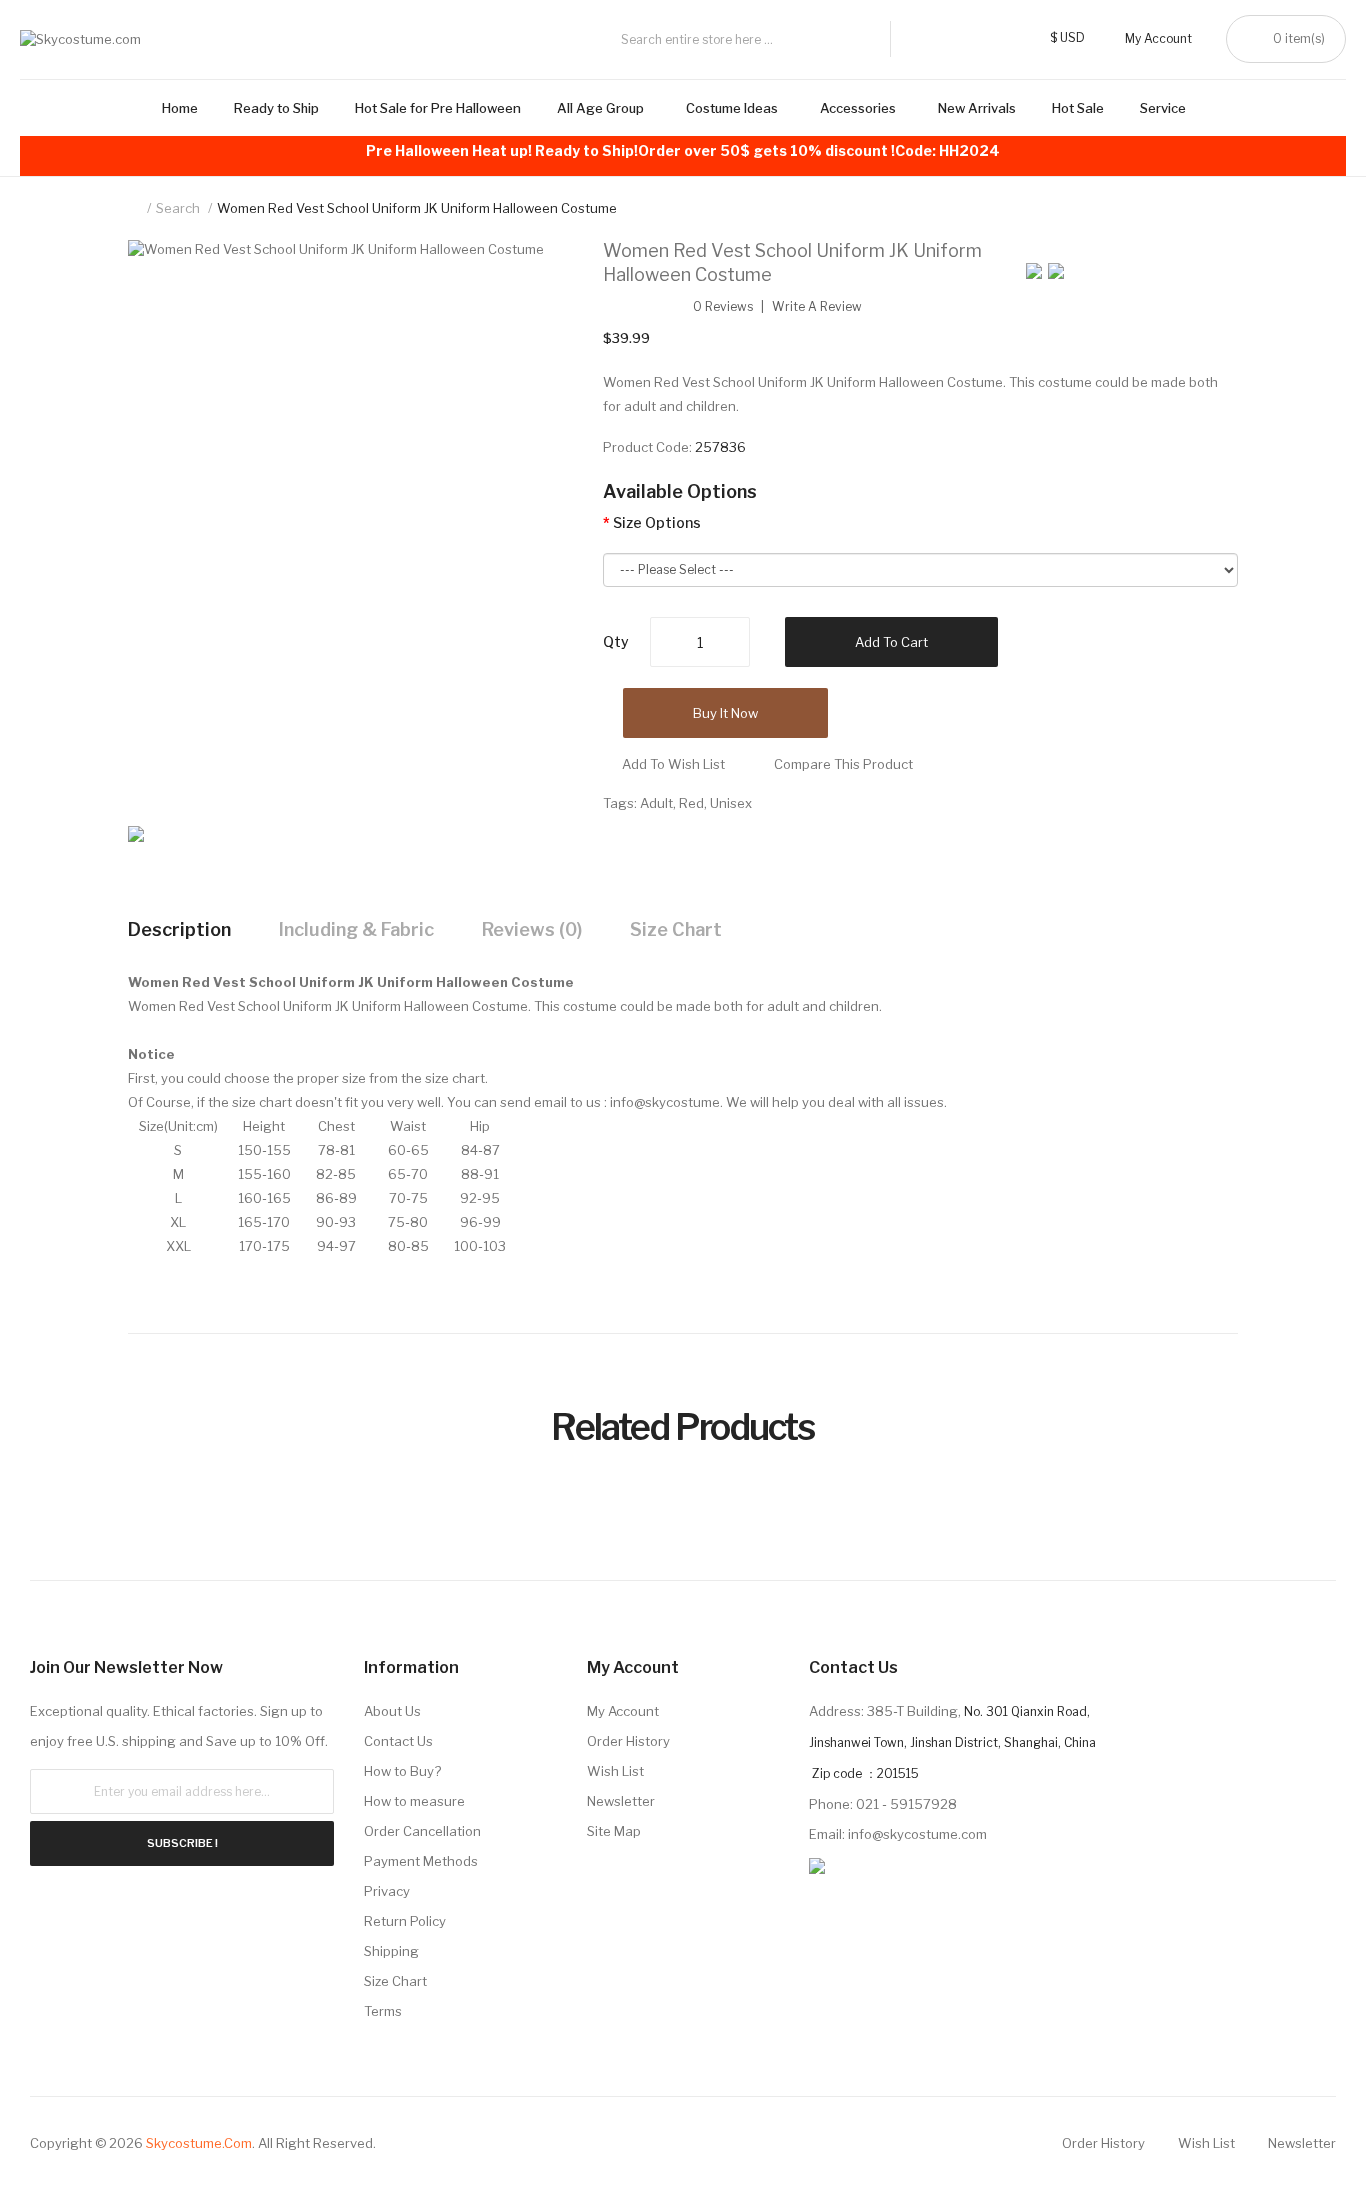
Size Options (657, 522)
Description (179, 929)
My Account (623, 1711)
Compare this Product (843, 764)
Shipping (391, 1951)
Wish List (615, 1771)
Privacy (387, 1891)
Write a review (817, 307)
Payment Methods (421, 1861)
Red (691, 803)
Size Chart (676, 929)
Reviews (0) (532, 929)
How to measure (414, 1801)
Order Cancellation (422, 1831)
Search (178, 208)
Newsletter (621, 1801)
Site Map (614, 1831)
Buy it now (725, 713)
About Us (392, 1711)
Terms (383, 2011)
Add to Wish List (673, 764)
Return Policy (405, 1921)
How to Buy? (402, 1771)
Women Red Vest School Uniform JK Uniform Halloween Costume (417, 208)
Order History (628, 1741)
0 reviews (723, 307)
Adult (656, 803)
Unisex (731, 803)
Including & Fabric (356, 929)
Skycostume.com (199, 2143)
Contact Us (398, 1741)
